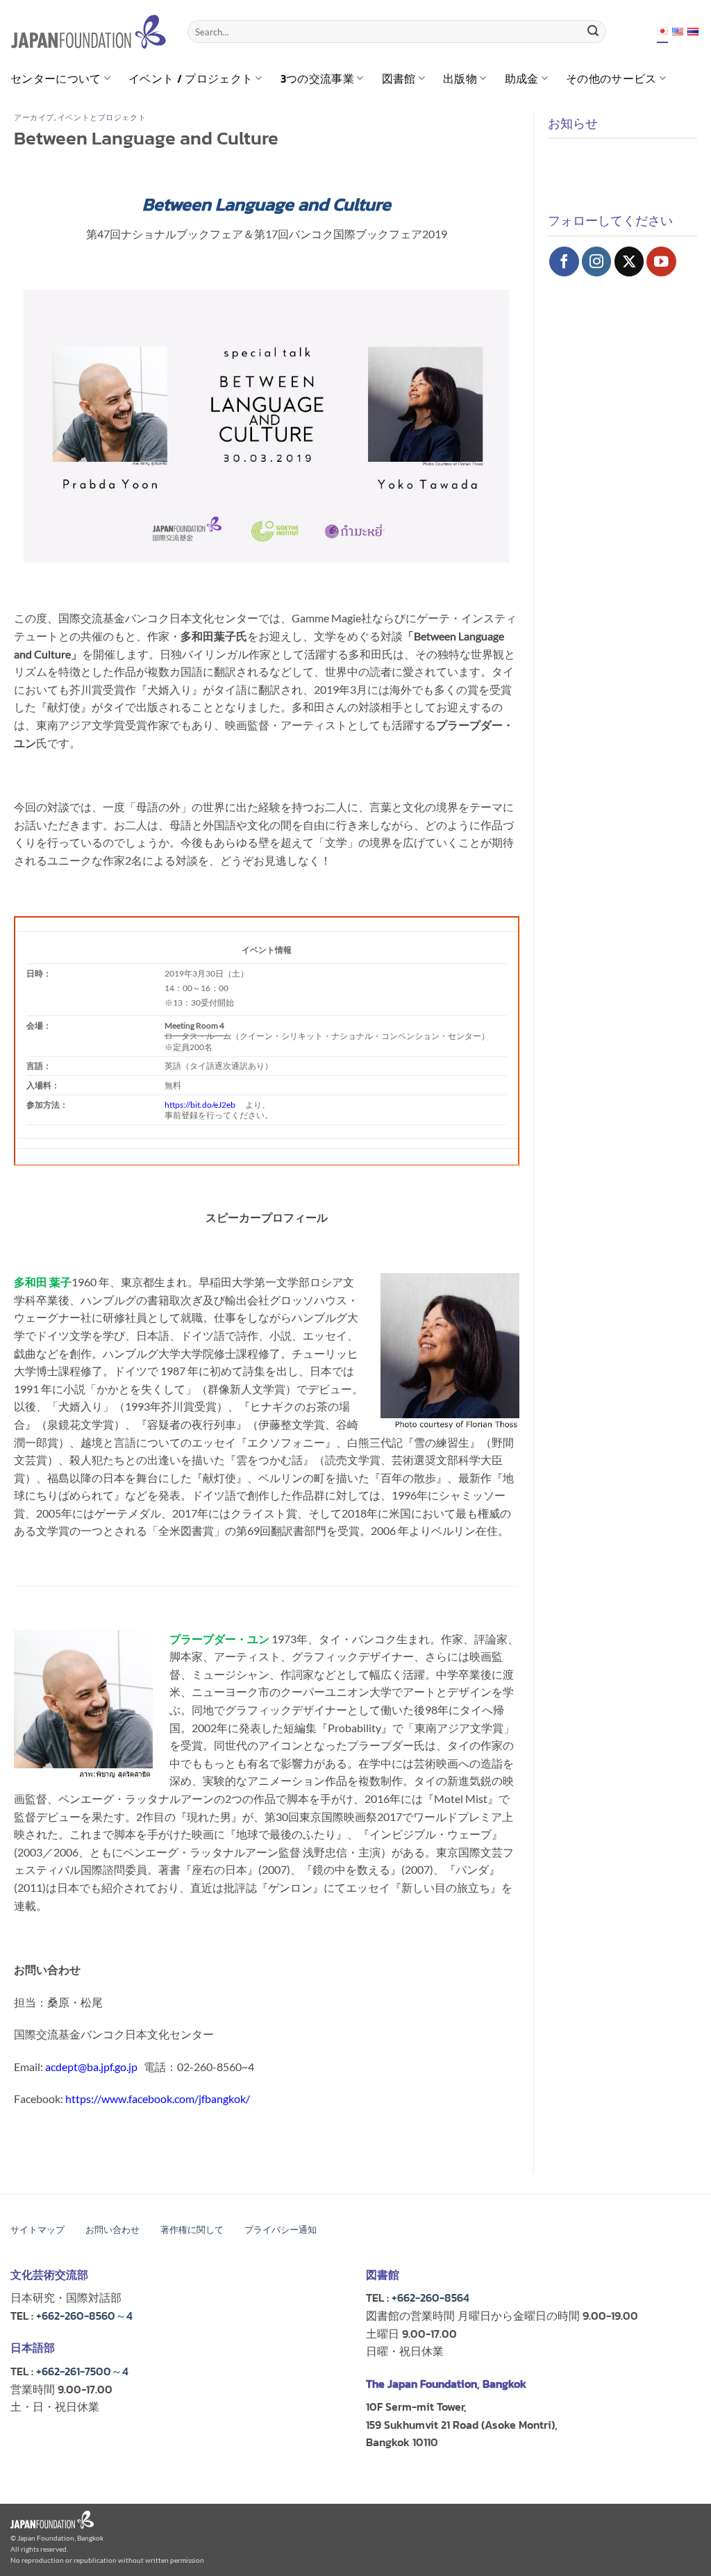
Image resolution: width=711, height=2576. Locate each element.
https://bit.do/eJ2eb (200, 1104)
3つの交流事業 (317, 78)
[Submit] (593, 32)
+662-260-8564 (430, 2297)
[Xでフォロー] (629, 261)
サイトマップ (37, 2230)
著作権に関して (192, 2230)
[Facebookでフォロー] (564, 261)
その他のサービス (611, 78)
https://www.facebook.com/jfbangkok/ (158, 2099)
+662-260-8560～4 (84, 2316)
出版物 (460, 78)
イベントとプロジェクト (102, 117)
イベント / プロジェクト (191, 78)
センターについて (56, 78)
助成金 (522, 78)
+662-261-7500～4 (82, 2371)
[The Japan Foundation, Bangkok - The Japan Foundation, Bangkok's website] (89, 32)
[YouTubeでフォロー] (661, 261)
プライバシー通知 (281, 2230)
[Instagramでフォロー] (597, 261)
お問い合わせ (112, 2230)
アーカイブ (34, 117)
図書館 (399, 78)
